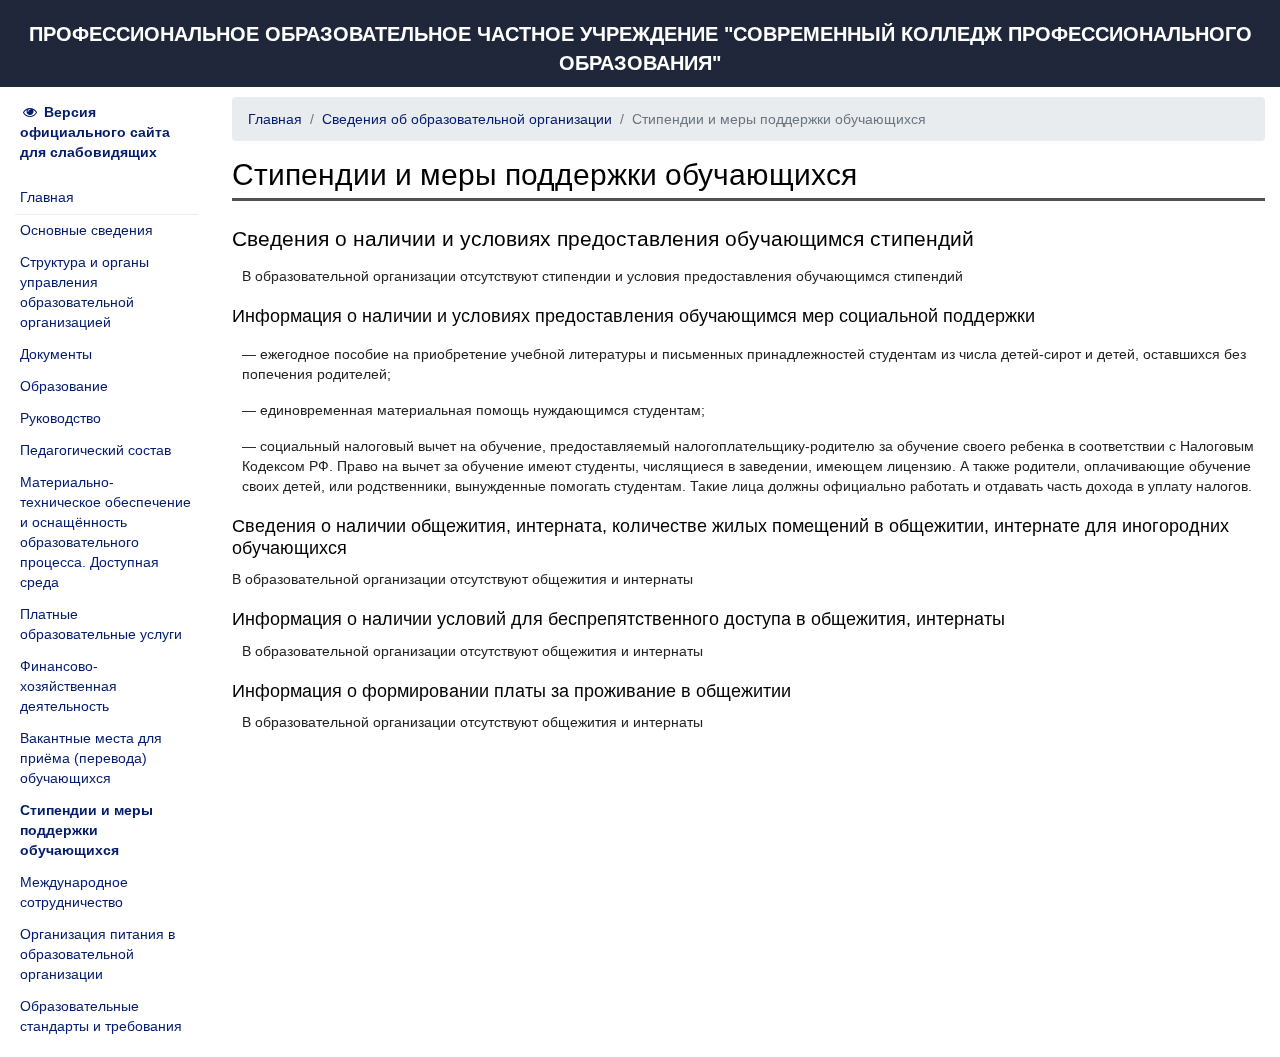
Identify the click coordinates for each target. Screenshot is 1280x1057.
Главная (47, 197)
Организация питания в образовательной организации (97, 954)
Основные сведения (86, 230)
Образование (64, 386)
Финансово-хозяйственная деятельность (68, 686)
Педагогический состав (95, 450)
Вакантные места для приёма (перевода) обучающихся (91, 758)
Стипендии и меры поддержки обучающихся (86, 830)
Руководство (60, 418)
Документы (56, 354)
